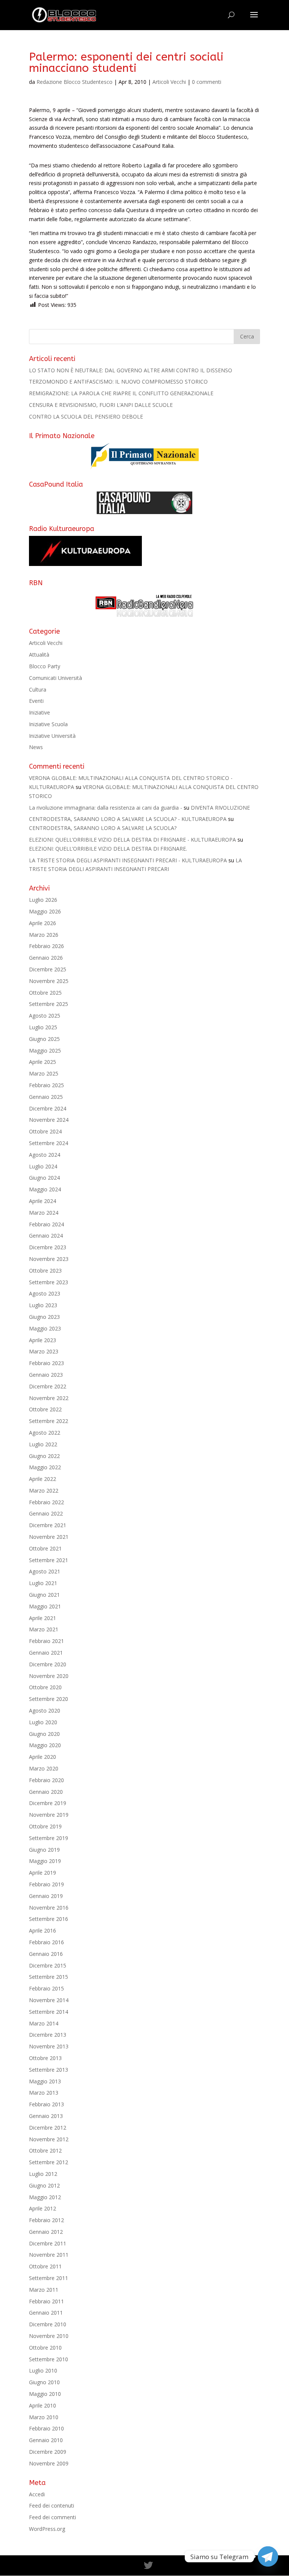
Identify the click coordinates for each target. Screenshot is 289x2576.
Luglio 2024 (43, 1166)
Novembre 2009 (49, 2463)
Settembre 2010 (49, 2359)
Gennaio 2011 (46, 2313)
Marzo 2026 (44, 935)
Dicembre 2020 (48, 1664)
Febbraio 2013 (46, 2104)
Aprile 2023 (43, 1340)
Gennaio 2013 (46, 2116)
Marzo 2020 (44, 1768)
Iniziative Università (52, 736)
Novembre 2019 (49, 1815)
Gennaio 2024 (46, 1236)
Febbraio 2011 (46, 2301)
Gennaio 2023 (46, 1375)
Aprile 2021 (43, 1618)
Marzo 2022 (44, 1491)
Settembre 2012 (49, 2162)
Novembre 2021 (49, 1537)
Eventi (36, 701)
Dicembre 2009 (48, 2452)
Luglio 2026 (43, 900)
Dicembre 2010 (48, 2324)
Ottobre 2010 (45, 2348)
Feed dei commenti (52, 2517)
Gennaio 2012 (46, 2232)
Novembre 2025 (49, 981)
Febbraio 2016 (46, 1942)
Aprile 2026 (43, 923)
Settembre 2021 (49, 1560)
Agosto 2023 (45, 1293)
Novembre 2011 (49, 2255)
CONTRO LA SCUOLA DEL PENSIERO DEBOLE (86, 416)
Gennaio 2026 (46, 958)
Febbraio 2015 (46, 1988)
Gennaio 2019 (46, 1896)
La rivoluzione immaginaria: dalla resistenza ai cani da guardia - (106, 808)
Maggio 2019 (45, 1861)
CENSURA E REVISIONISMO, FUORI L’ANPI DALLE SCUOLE (101, 405)
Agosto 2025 (45, 1016)
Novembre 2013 (49, 2046)
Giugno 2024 (44, 1178)
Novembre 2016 (49, 1908)
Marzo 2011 (44, 2290)
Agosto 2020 (45, 1711)
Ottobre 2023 (45, 1271)
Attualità (39, 655)
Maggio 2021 (45, 1606)
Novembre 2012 (49, 2139)
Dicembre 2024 (48, 1108)
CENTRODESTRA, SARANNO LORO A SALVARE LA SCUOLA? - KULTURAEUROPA (128, 819)
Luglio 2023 (43, 1305)
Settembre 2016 (49, 1919)
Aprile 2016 (43, 1930)
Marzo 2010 (44, 2417)
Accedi (37, 2494)
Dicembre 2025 (48, 969)
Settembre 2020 (49, 1699)
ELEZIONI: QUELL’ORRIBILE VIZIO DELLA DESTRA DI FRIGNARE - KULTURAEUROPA (132, 840)
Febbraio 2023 (46, 1363)
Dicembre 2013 (48, 2035)
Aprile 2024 (43, 1201)
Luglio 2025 (43, 1027)
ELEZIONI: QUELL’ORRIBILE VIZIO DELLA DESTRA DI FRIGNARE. (108, 849)
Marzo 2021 (44, 1629)
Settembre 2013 (49, 2070)
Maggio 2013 (45, 2081)
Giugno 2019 (44, 1850)
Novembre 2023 (49, 1259)
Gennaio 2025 (46, 1097)
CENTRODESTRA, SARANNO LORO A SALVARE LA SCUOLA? (103, 828)
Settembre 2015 (49, 1977)
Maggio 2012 (45, 2197)
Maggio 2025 (45, 1051)
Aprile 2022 (43, 1479)
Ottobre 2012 (45, 2150)
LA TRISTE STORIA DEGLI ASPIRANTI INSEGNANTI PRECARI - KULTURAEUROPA (128, 860)
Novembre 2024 (49, 1120)
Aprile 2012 (43, 2208)
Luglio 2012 (43, 2174)
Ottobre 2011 (45, 2266)
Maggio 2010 (45, 2394)
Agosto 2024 (45, 1155)
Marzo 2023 (44, 1351)
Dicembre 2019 (48, 1803)
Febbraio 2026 (46, 946)
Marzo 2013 (44, 2093)
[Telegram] (268, 2556)
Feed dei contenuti (52, 2505)
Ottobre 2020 (45, 1687)
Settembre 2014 (49, 2012)
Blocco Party (45, 666)
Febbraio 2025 (46, 1085)
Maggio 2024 (45, 1189)
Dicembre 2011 (48, 2243)
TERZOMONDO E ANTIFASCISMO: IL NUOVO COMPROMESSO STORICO (118, 382)
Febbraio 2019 (46, 1884)
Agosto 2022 (45, 1433)
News (36, 747)
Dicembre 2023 (48, 1247)
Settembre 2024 (49, 1143)
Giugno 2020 (44, 1734)
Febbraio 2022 (46, 1502)
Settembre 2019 (49, 1838)
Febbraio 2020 (46, 1780)
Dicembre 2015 (48, 1965)
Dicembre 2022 (48, 1386)
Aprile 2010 (43, 2405)
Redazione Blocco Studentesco (75, 82)
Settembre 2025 (49, 1004)
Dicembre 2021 (48, 1525)
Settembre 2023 (49, 1282)
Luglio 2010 (43, 2370)
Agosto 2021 (45, 1571)
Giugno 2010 (44, 2382)
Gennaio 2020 (46, 1792)
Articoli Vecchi (169, 82)
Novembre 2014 (49, 2000)
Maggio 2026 (45, 911)
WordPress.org (47, 2529)
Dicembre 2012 (48, 2128)
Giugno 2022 (44, 1456)
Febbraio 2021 (46, 1641)
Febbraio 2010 (46, 2428)
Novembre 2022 (49, 1398)
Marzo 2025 (44, 1073)
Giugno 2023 (44, 1317)
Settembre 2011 (49, 2278)
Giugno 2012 (44, 2185)
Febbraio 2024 (46, 1224)
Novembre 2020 (49, 1676)
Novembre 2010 (49, 2336)
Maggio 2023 (45, 1328)
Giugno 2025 (44, 1039)
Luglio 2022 (43, 1444)
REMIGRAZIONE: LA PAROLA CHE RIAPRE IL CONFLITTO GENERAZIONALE (121, 393)
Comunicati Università (56, 678)
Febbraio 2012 (46, 2220)
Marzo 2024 (44, 1213)
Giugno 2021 (44, 1595)
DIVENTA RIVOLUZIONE (220, 808)
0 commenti (207, 82)
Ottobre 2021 (45, 1548)
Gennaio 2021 (46, 1653)
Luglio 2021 (43, 1583)
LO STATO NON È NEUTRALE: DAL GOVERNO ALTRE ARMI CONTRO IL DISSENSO (131, 370)
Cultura (38, 690)
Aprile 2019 (43, 1873)
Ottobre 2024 (45, 1131)
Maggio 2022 (45, 1467)
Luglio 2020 (43, 1722)
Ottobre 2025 (45, 993)
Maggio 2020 (45, 1745)
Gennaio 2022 (46, 1513)
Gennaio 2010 (46, 2440)
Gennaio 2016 (46, 1954)
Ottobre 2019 (45, 1826)
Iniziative (40, 712)
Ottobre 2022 (45, 1409)
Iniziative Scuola (48, 724)
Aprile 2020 (43, 1757)
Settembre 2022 (49, 1421)
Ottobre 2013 (45, 2058)
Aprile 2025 (43, 1062)
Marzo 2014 (44, 2023)
